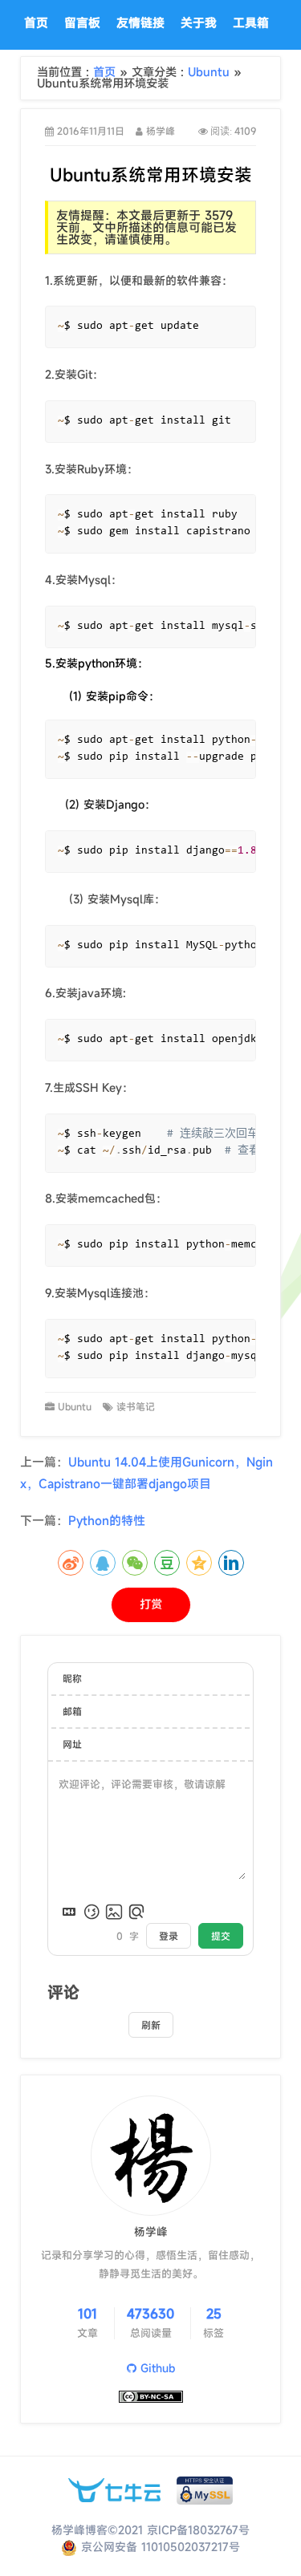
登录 (169, 1936)
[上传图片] (114, 1912)
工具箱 (251, 22)
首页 (36, 22)
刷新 (151, 2025)
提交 (221, 1936)
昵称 (72, 1678)
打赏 (151, 1604)
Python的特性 (107, 1520)
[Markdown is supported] (69, 1912)
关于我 (199, 22)
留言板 (82, 22)
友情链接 (140, 22)
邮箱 (72, 1711)
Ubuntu (211, 72)
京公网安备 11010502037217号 (159, 2547)
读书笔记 (136, 1406)
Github (156, 2368)
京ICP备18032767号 (198, 2530)
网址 (72, 1744)
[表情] (92, 1912)
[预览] (136, 1912)
